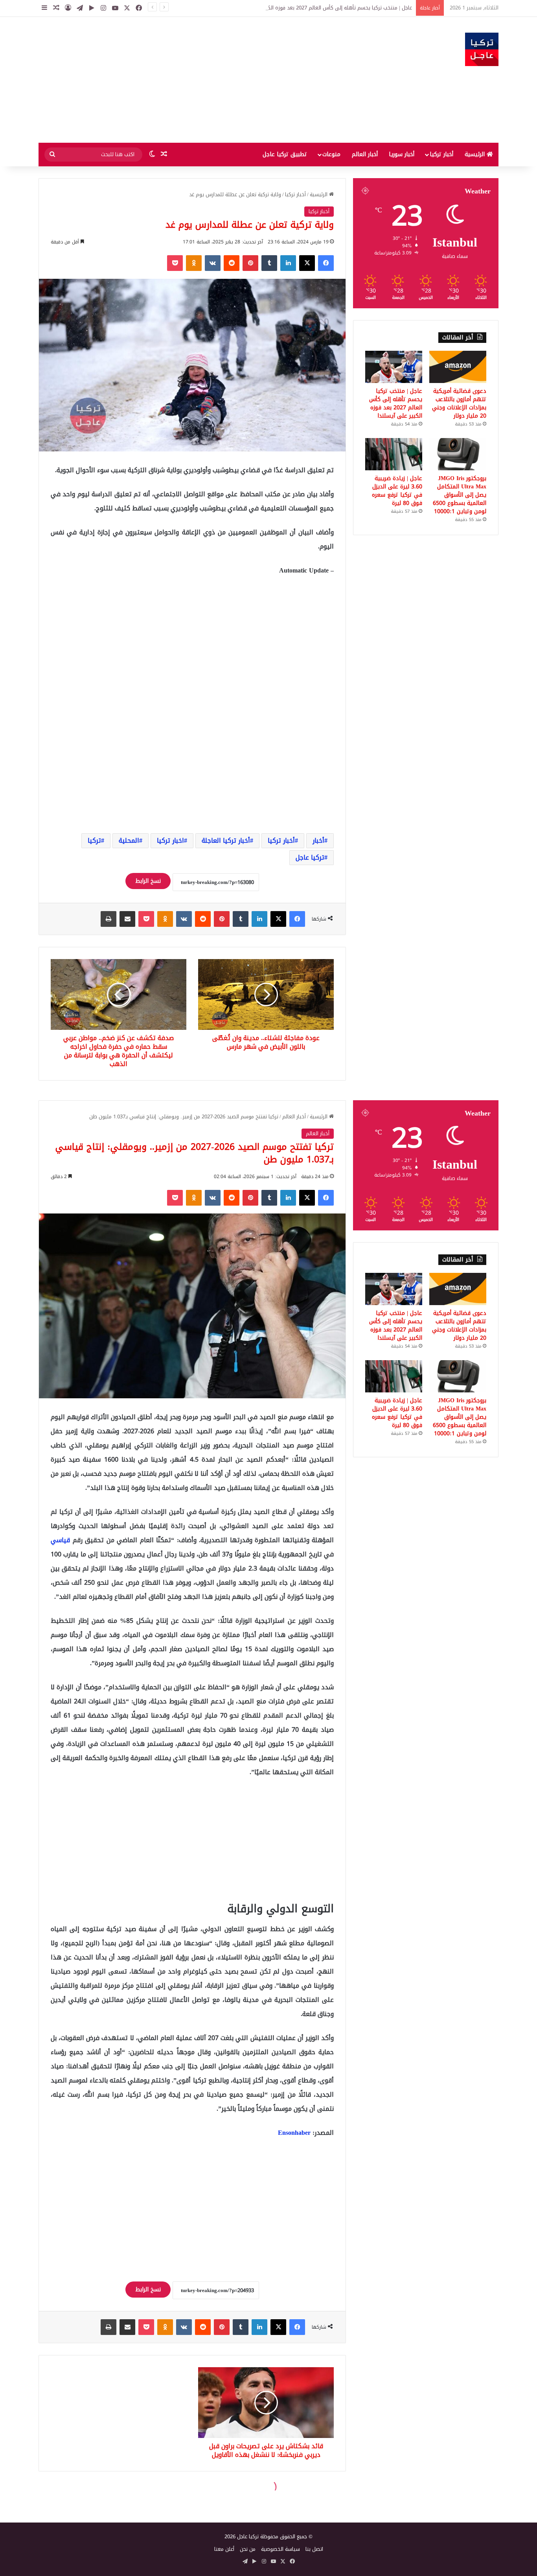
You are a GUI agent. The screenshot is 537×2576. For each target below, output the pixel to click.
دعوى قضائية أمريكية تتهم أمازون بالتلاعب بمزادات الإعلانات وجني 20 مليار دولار (459, 403)
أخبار (318, 841)
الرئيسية (476, 154)
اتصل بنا (314, 2549)
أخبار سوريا (402, 154)
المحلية (129, 841)
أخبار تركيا (441, 154)
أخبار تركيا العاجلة (226, 841)
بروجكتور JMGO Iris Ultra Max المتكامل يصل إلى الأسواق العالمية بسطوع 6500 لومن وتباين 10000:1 (460, 495)
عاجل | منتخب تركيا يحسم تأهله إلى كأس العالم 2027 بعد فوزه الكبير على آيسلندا (396, 403)
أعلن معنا (224, 2549)
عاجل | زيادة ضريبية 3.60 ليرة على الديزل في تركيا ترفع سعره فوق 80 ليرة (397, 491)
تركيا (94, 841)
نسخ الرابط (148, 881)
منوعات (331, 154)
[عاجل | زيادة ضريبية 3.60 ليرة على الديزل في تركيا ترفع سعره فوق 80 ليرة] (394, 454)
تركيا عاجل (310, 857)
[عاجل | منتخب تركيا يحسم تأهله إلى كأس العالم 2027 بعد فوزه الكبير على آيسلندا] (394, 367)
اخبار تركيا (170, 841)
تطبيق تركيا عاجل (285, 154)
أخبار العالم (365, 154)
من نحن (248, 2549)
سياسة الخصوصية (280, 2549)
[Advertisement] (190, 80)
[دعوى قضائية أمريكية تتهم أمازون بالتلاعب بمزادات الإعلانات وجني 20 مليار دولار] (458, 367)
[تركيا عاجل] (482, 49)
